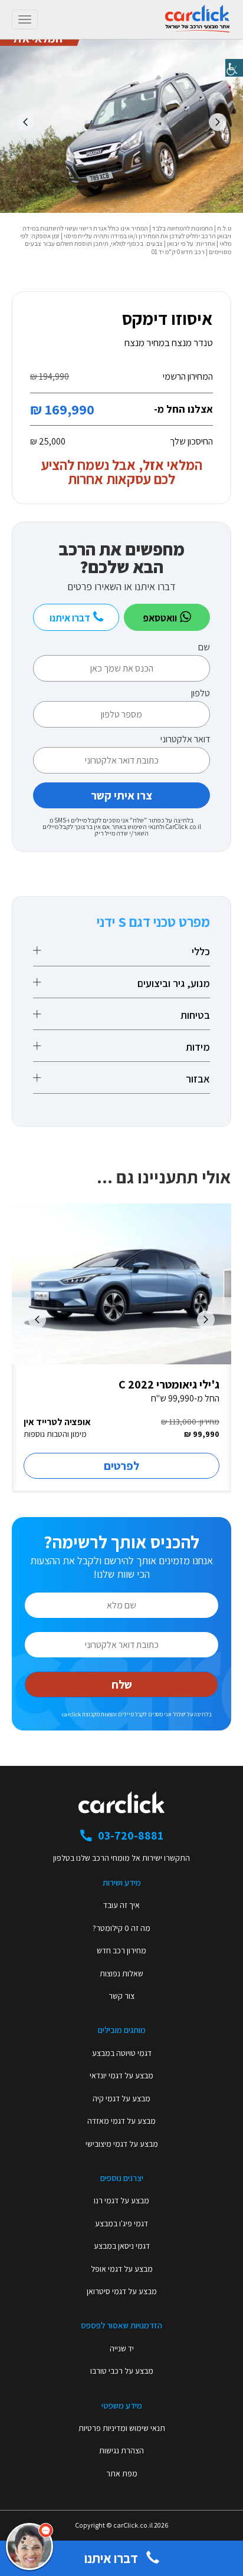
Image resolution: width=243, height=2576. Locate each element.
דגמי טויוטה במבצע (122, 2053)
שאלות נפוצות (121, 1973)
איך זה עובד (121, 1905)
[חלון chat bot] (124, 2415)
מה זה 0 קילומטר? (121, 1928)
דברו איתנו (71, 618)
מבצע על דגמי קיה (121, 2098)
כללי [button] (201, 952)
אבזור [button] (198, 1079)
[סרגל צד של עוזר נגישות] (234, 68)
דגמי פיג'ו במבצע (121, 2223)
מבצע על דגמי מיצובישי (122, 2144)
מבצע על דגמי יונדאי (121, 2075)
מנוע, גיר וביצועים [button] (174, 983)
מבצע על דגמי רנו (121, 2200)
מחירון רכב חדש (121, 1950)
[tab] (121, 952)
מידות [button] (198, 1047)
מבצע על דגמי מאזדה (121, 2121)
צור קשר (121, 1996)
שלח (122, 1685)
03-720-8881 (131, 1835)
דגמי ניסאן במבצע (122, 2246)
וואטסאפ (161, 618)
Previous (218, 122)
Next (25, 122)
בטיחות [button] (195, 1015)
